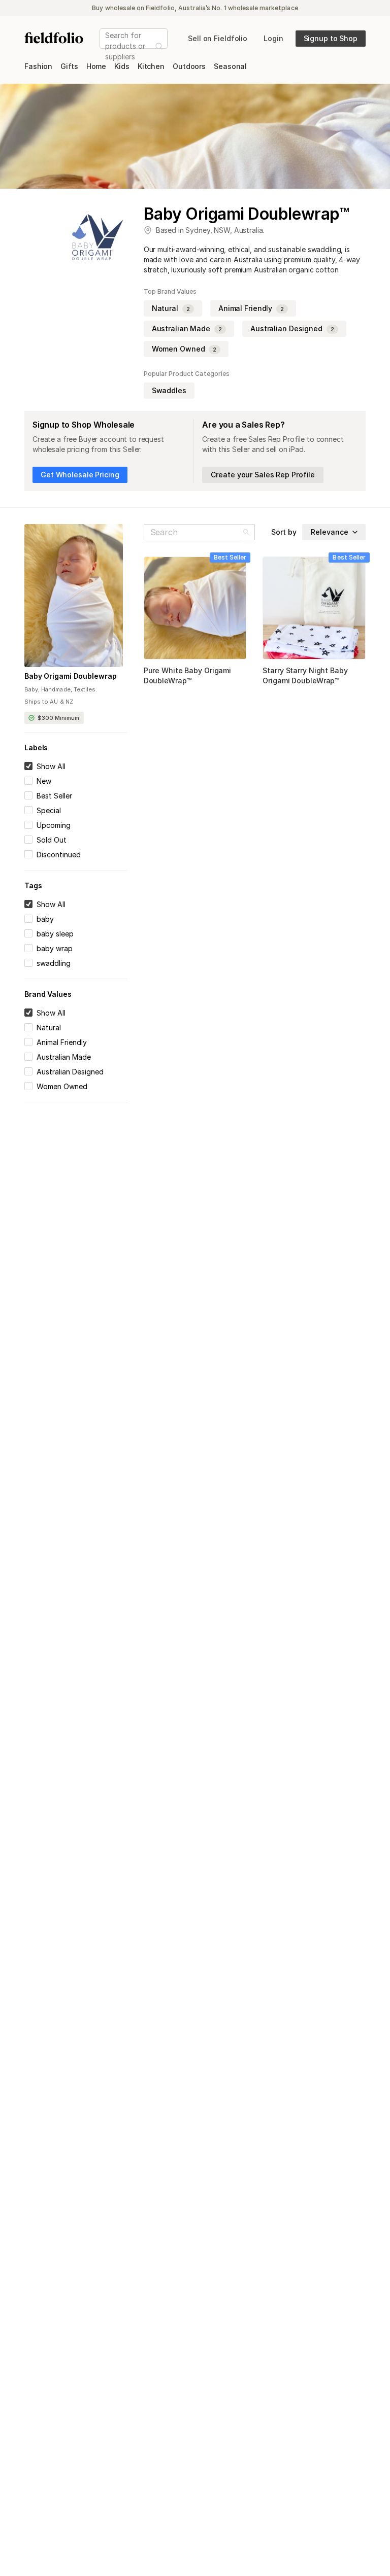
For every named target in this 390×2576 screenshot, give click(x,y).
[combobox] (106, 46)
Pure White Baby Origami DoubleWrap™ (187, 675)
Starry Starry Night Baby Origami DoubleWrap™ (305, 675)
